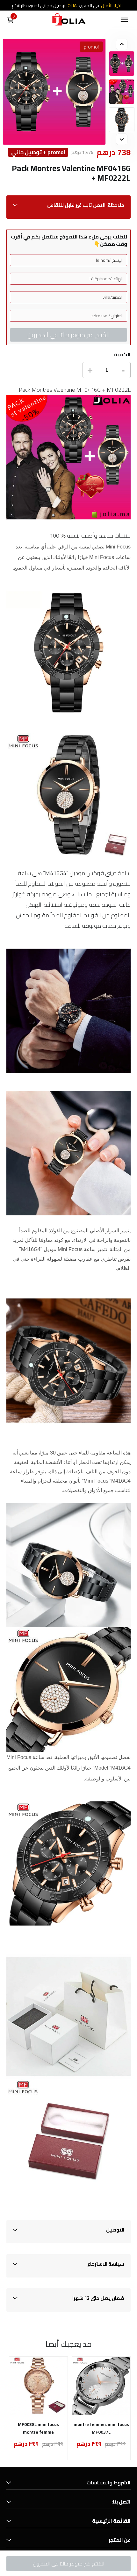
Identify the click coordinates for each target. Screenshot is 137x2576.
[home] (68, 20)
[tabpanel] (122, 64)
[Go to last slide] (122, 44)
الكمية (122, 355)
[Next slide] (122, 139)
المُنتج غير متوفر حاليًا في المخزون (68, 335)
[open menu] (124, 20)
